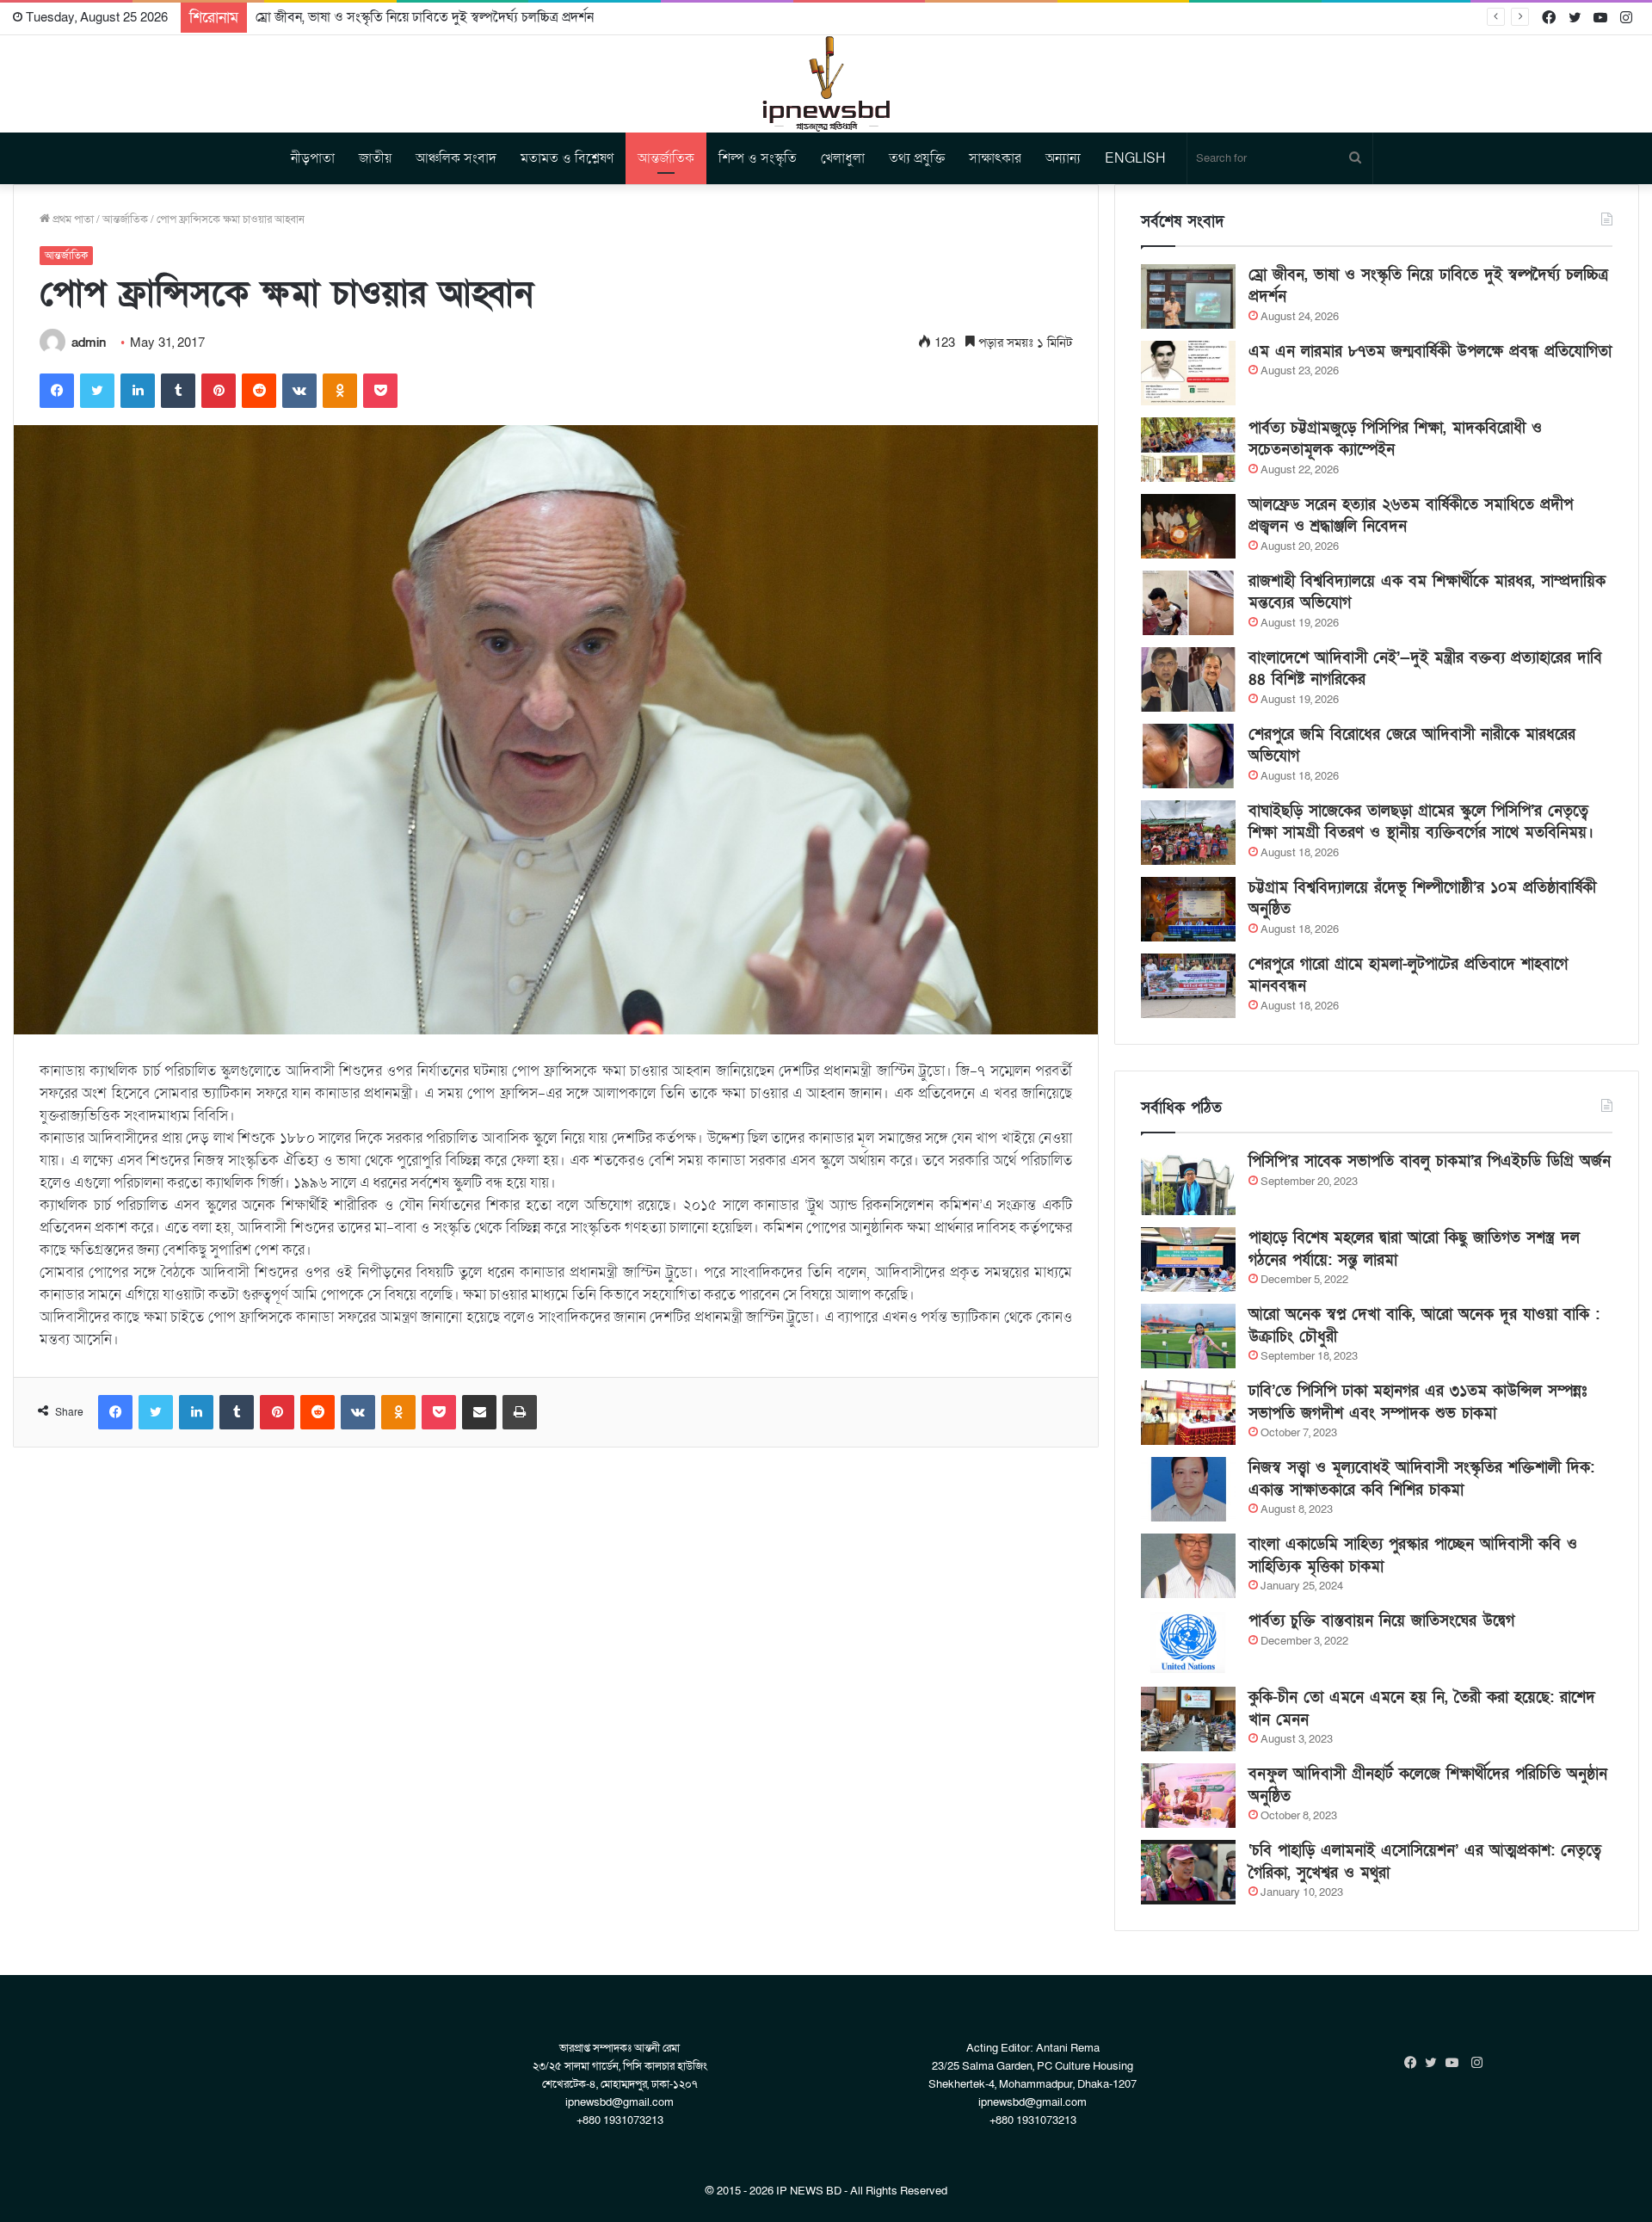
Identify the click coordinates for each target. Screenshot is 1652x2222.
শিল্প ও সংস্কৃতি (758, 158)
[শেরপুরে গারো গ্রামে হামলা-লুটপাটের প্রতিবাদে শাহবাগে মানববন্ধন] (1188, 986)
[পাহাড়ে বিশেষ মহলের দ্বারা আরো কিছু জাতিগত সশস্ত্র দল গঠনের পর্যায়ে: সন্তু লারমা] (1188, 1259)
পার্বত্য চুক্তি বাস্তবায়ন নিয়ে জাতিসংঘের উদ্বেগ (1381, 1621)
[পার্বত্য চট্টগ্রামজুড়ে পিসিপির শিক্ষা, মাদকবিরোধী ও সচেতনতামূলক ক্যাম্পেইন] (1188, 450)
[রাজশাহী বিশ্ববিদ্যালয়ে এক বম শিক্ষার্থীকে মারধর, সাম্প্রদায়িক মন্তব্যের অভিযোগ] (1188, 603)
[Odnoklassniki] (340, 391)
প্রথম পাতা (72, 219)
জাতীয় (375, 158)
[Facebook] (57, 391)
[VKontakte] (299, 391)
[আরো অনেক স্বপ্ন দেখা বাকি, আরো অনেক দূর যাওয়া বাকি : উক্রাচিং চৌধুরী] (1188, 1336)
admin (89, 343)
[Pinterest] (219, 391)
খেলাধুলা (843, 158)
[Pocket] (380, 391)
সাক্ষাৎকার (995, 158)
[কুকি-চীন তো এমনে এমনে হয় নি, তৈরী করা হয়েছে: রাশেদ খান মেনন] (1188, 1719)
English (1135, 158)
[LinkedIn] (138, 391)
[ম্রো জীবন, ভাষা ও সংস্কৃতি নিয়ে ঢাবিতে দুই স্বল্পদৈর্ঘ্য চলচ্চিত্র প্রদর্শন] (1188, 296)
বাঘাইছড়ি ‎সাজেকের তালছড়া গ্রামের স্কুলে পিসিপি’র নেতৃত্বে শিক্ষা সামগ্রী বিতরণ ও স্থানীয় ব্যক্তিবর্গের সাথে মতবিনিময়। (1421, 822)
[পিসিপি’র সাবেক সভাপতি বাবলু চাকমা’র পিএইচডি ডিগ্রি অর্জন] (1188, 1183)
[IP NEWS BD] (826, 84)
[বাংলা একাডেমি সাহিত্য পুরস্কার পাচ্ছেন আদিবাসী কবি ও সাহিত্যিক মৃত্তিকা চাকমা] (1188, 1566)
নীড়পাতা (313, 158)
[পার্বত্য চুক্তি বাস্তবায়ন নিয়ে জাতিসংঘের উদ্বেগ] (1188, 1642)
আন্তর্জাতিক (666, 158)
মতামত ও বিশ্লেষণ (567, 158)
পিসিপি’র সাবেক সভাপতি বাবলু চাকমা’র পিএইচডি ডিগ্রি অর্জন (1430, 1161)
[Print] (520, 1412)
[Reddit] (259, 391)
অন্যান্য (1063, 158)
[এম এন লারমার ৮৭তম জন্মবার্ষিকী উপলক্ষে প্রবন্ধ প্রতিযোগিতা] (1188, 373)
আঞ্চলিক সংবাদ (456, 158)
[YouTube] (1456, 2063)
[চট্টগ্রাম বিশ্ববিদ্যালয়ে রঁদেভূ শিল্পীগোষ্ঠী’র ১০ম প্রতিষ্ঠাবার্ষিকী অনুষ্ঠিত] (1188, 909)
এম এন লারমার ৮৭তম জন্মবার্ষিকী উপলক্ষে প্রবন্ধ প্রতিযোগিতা (1430, 352)
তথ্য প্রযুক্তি (917, 158)
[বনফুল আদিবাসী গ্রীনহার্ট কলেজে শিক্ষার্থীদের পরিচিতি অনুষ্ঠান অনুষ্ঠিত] (1188, 1796)
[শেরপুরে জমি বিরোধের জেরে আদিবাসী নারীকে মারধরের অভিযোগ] (1188, 756)
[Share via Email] (479, 1412)
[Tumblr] (178, 391)
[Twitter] (97, 391)
